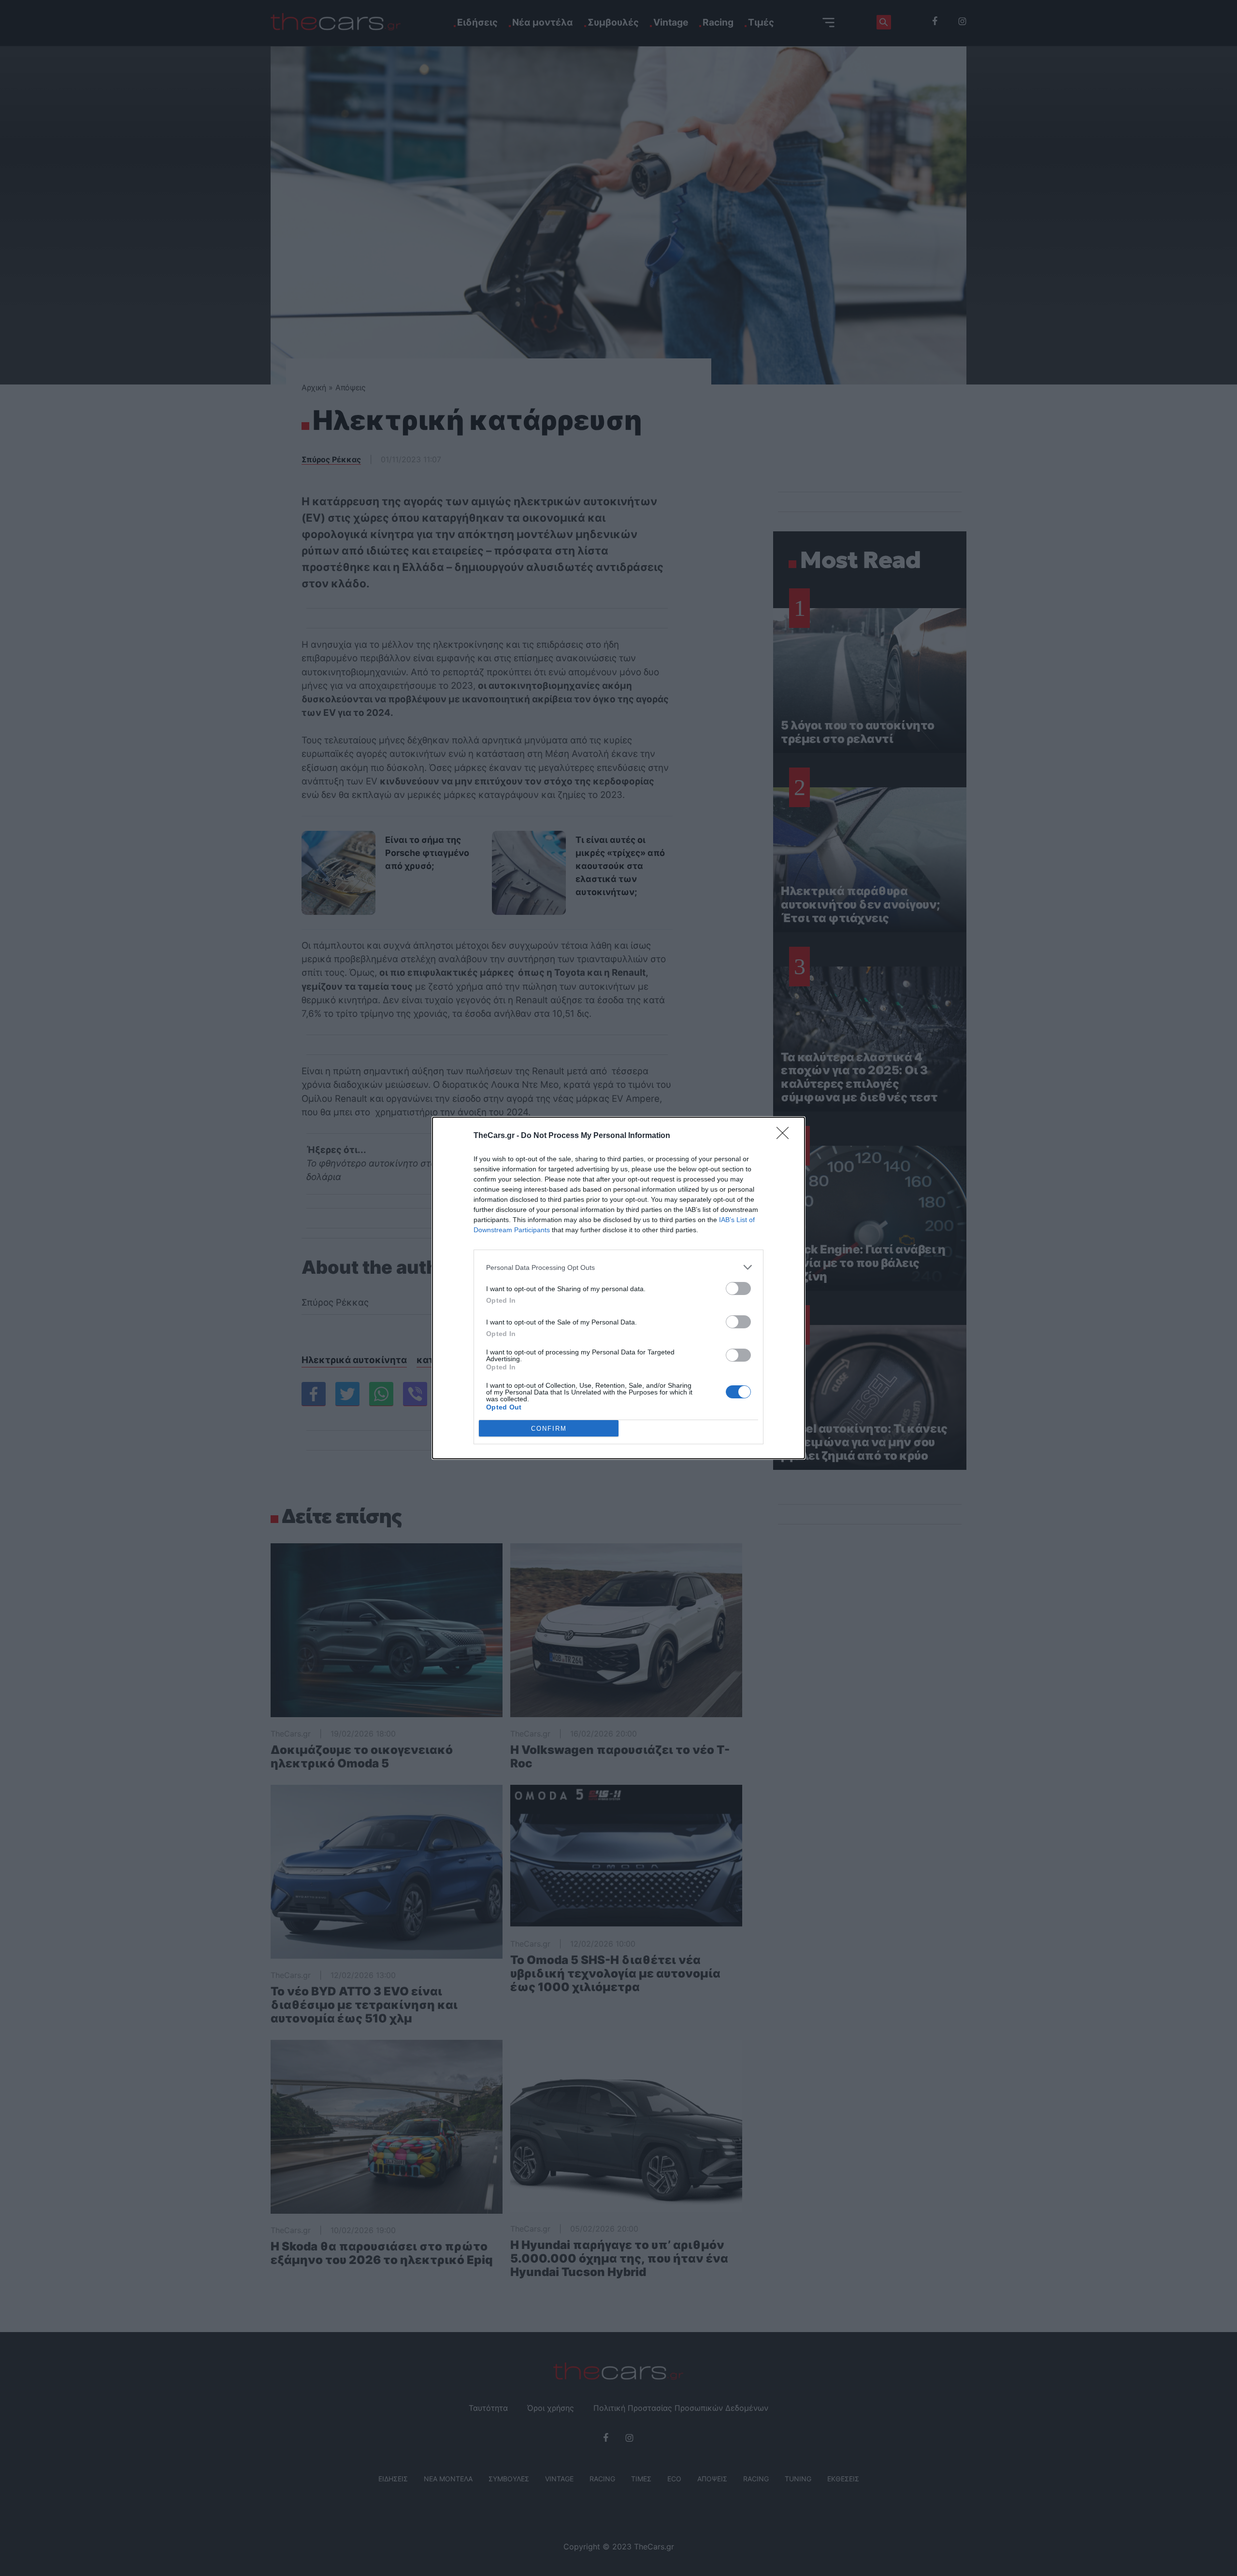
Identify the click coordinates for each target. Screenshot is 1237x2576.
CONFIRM (549, 1429)
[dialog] (618, 1288)
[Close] (786, 1136)
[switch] (738, 1288)
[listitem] (618, 1267)
